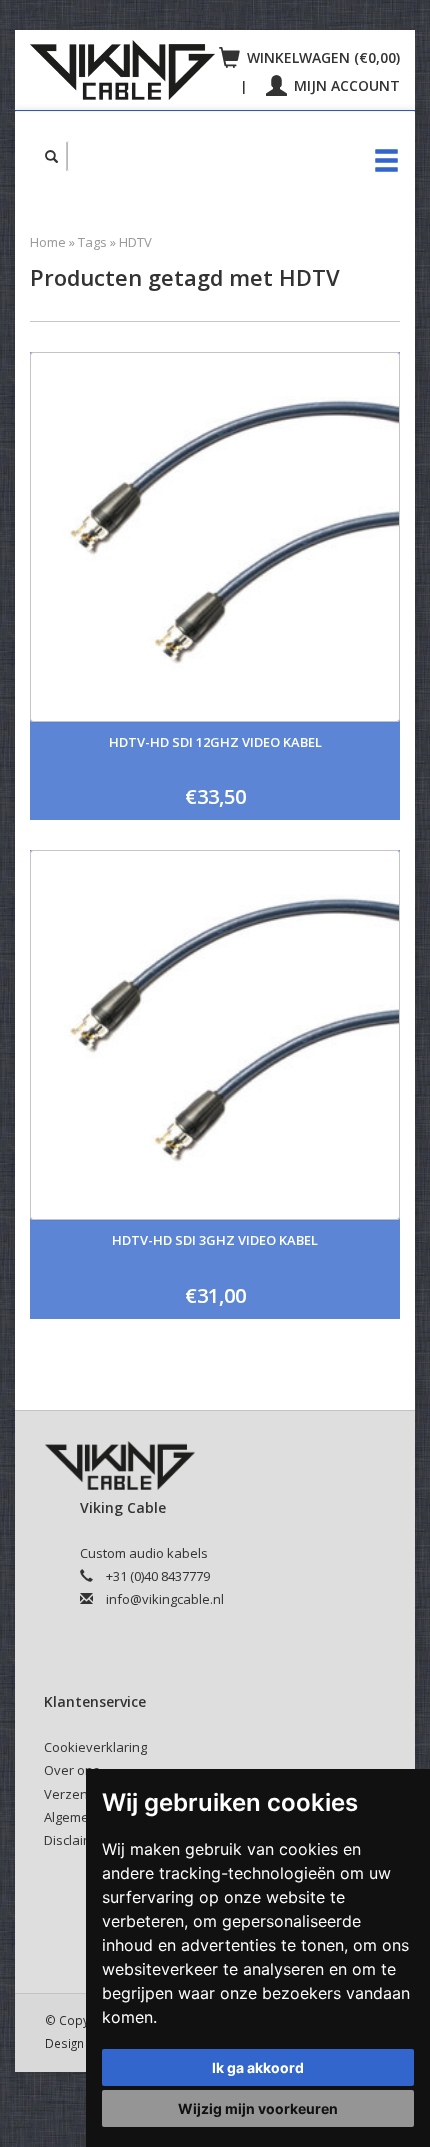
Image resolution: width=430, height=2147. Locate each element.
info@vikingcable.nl (165, 1599)
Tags (92, 242)
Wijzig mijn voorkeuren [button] (258, 2108)
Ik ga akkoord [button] (258, 2067)
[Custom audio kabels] (122, 70)
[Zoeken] (52, 156)
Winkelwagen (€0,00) (321, 57)
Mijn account (345, 85)
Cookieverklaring (95, 1747)
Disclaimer (75, 1840)
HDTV (135, 242)
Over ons (72, 1770)
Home (48, 242)
